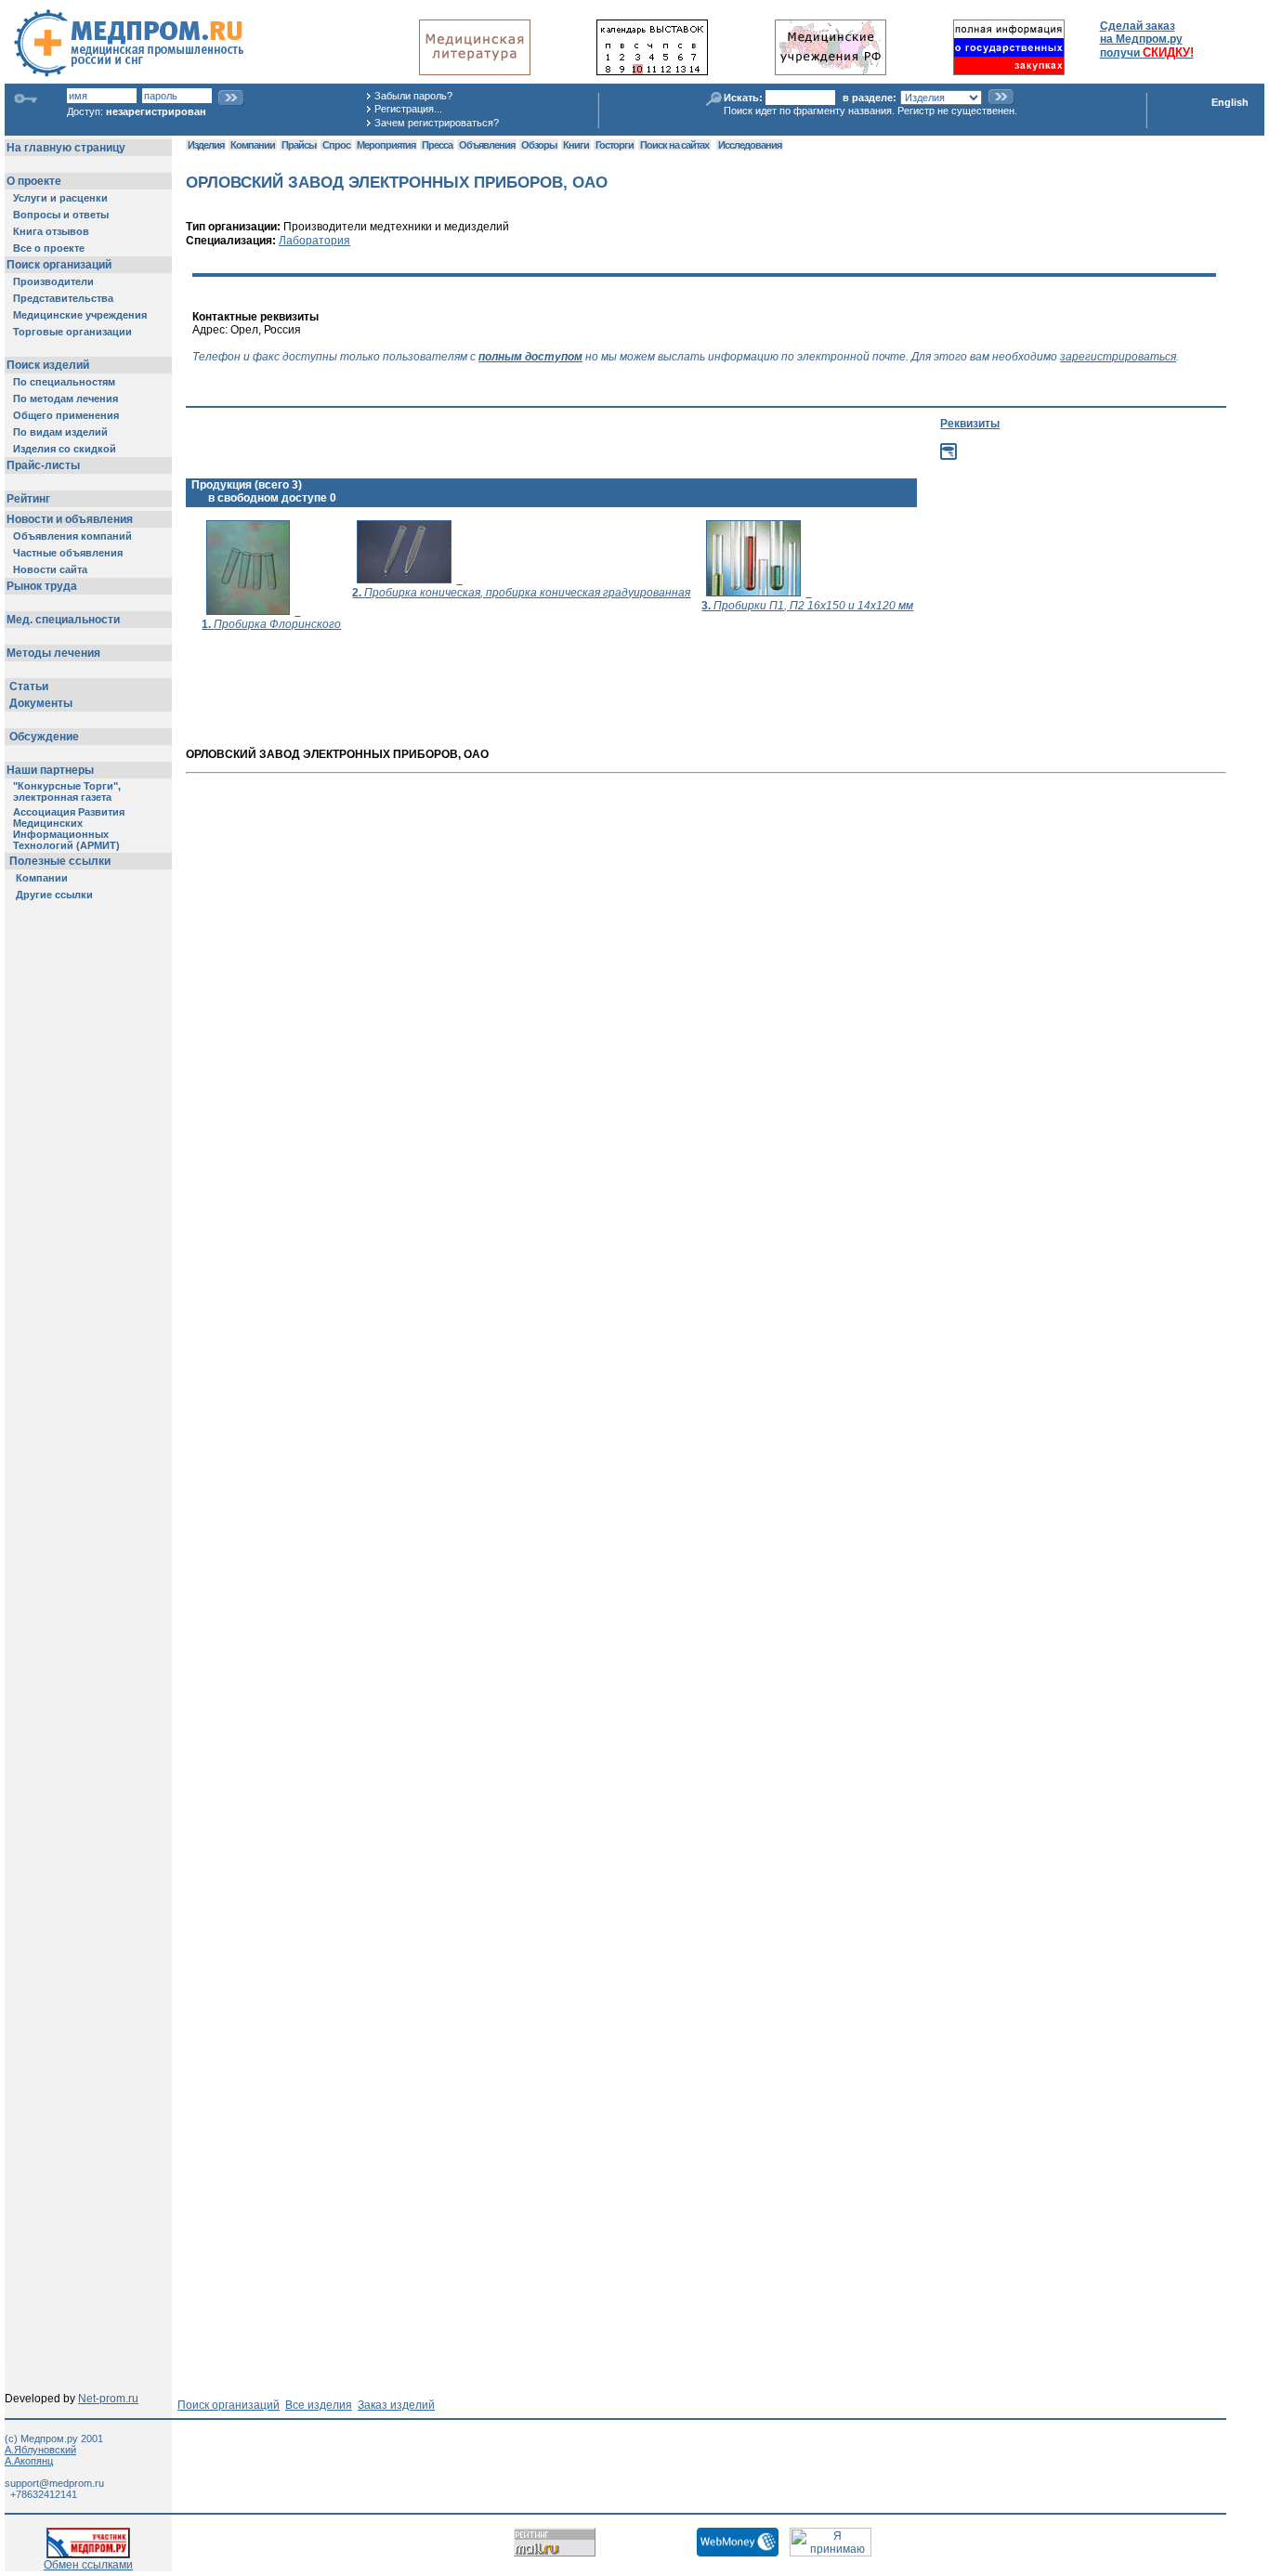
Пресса (437, 145)
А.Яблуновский (40, 2450)
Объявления (487, 145)
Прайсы (299, 145)
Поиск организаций (229, 2405)
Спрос (336, 145)
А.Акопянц (29, 2461)
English (1230, 102)
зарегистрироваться (1118, 357)
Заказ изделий (396, 2405)
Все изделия (319, 2405)
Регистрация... (408, 109)
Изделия (206, 145)
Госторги (615, 145)
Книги (576, 145)
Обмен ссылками (88, 2565)
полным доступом (530, 357)
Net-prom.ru (108, 2399)
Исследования (750, 145)
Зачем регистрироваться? (437, 123)
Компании (253, 145)
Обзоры (539, 145)
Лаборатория (314, 241)
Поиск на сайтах (674, 145)
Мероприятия (386, 145)
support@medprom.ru (54, 2483)
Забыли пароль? (413, 96)
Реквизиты (970, 424)
